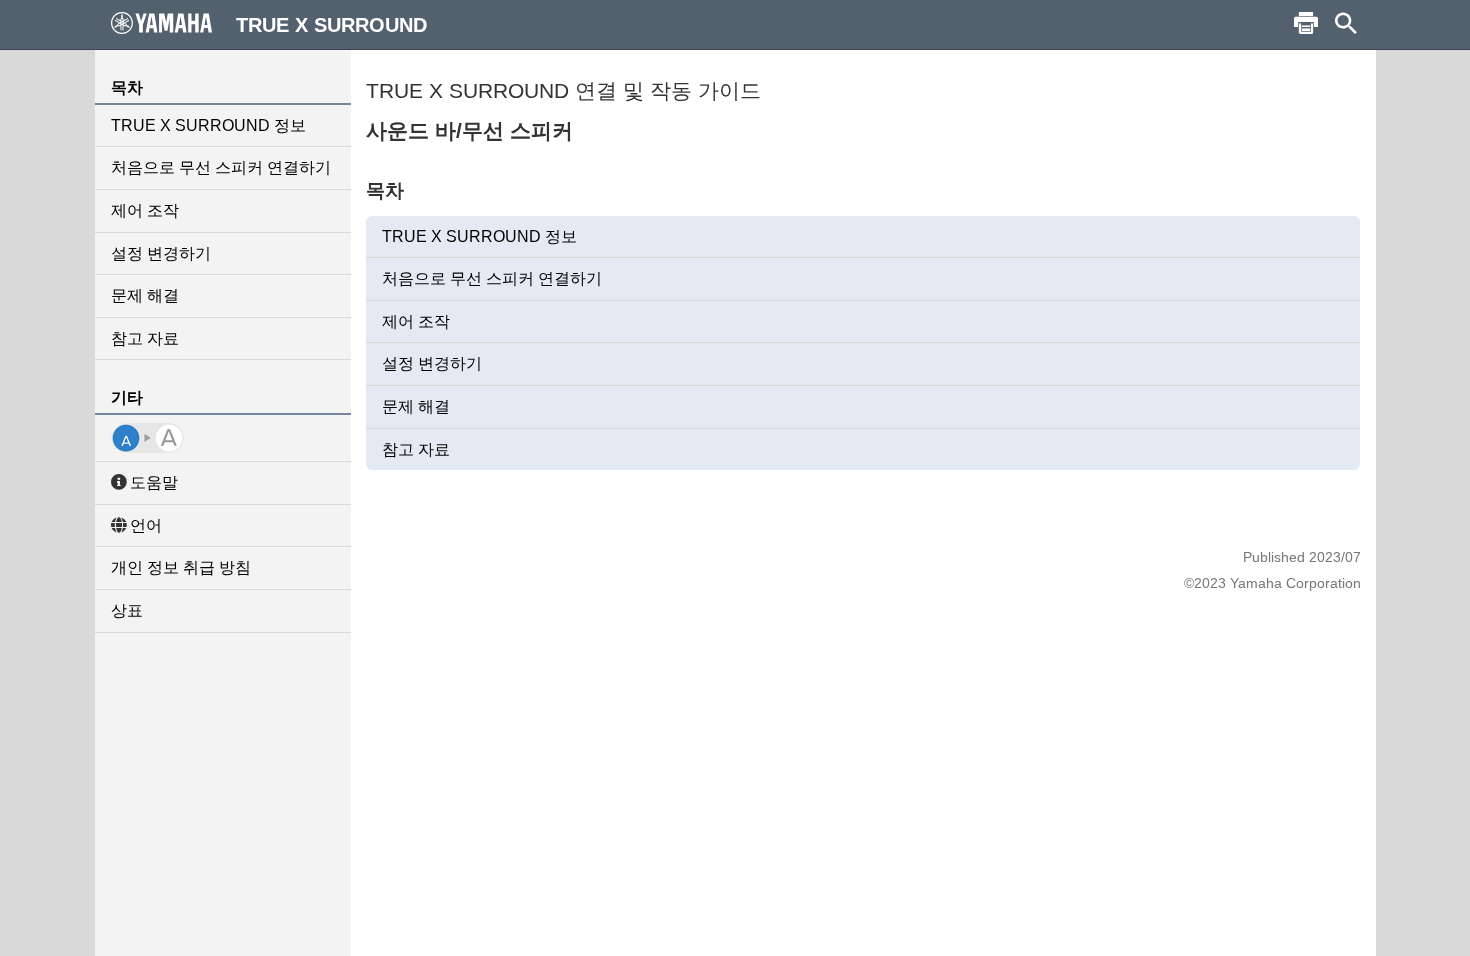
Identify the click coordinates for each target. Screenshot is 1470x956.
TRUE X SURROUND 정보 (208, 125)
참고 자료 (145, 338)
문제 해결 (145, 295)
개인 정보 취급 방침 (181, 567)
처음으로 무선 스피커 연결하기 (221, 167)
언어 (146, 525)
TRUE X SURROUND (331, 25)
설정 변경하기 (161, 253)
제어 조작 (145, 210)
